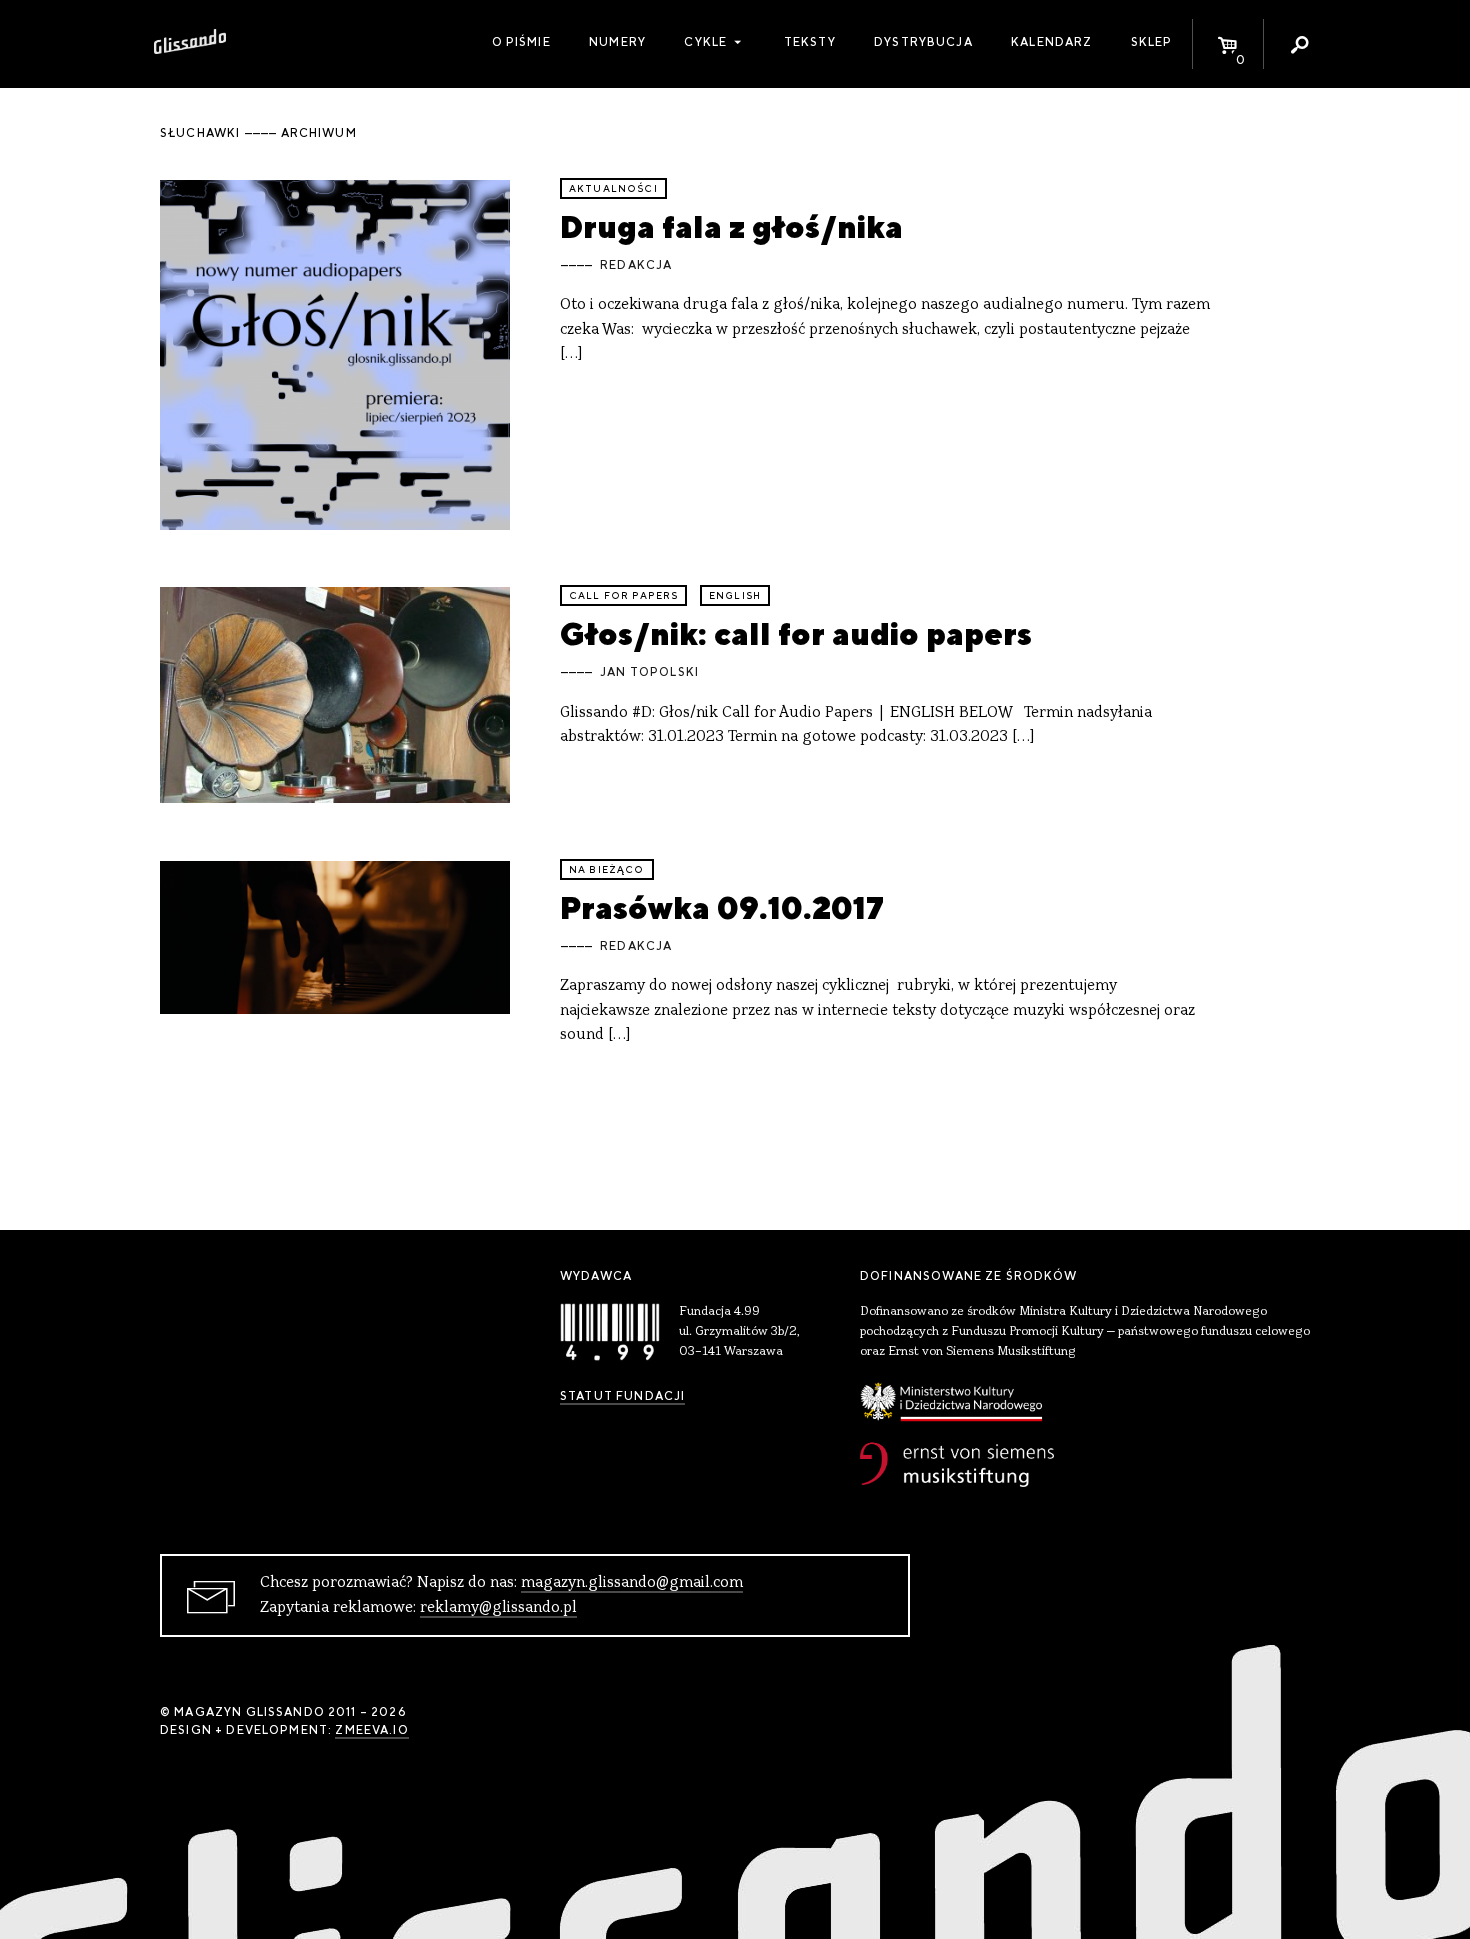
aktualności (613, 188)
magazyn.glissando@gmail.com (632, 1583)
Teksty (810, 42)
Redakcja (636, 265)
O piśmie (521, 42)
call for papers (623, 595)
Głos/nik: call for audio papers (796, 633)
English (735, 595)
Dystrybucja (923, 42)
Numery (617, 42)
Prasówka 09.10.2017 (722, 907)
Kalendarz (1051, 42)
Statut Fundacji (622, 1396)
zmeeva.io (371, 1730)
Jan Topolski (649, 672)
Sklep (1152, 42)
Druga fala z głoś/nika (731, 226)
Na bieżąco (607, 869)
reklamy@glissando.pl (498, 1608)
